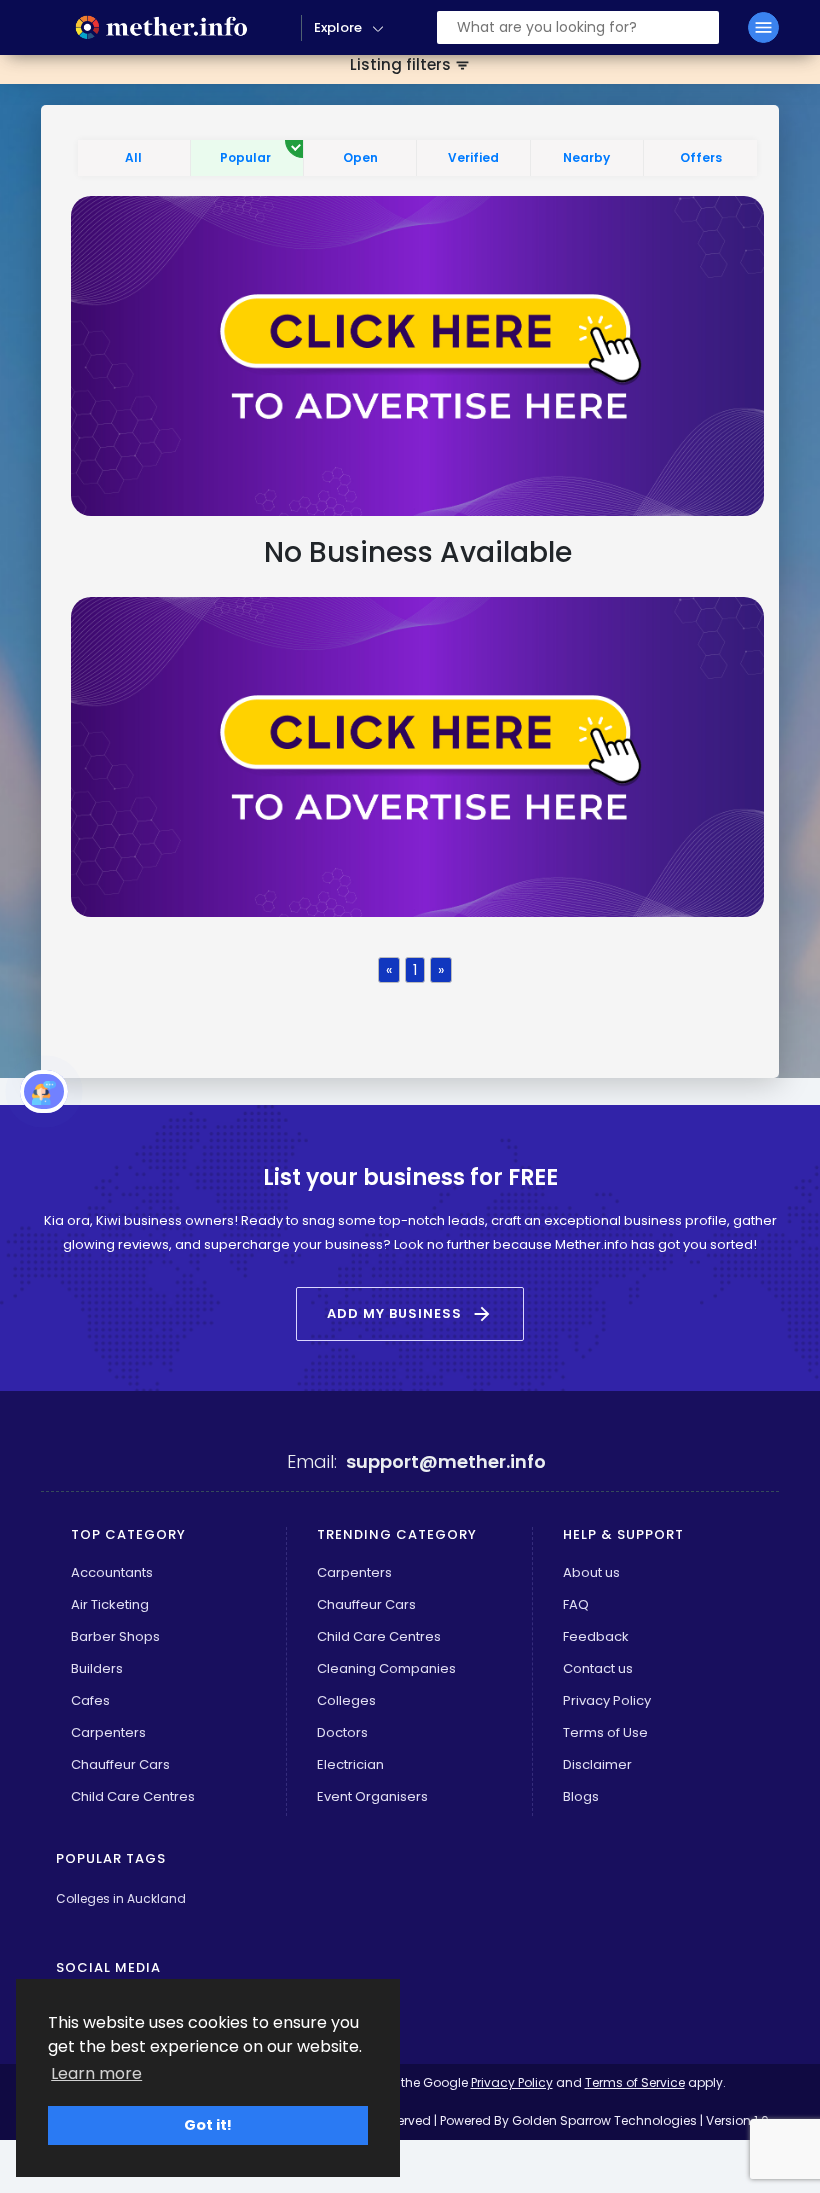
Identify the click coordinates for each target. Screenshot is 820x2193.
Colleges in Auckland (121, 1898)
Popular (247, 157)
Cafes (90, 1700)
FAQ (576, 1604)
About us (591, 1572)
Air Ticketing (110, 1604)
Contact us (598, 1668)
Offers (701, 157)
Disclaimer (597, 1764)
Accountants (112, 1572)
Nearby (586, 157)
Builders (97, 1668)
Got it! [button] (208, 2125)
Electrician (350, 1764)
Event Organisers (372, 1796)
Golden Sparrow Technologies (604, 2120)
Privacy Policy (607, 1700)
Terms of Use (605, 1732)
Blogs (581, 1796)
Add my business (410, 1314)
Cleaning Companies (386, 1668)
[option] (417, 356)
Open (360, 157)
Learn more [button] (96, 2073)
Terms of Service (635, 2082)
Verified (473, 157)
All (133, 157)
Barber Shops (115, 1636)
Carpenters (108, 1732)
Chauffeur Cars (120, 1764)
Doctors (342, 1732)
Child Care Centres (133, 1796)
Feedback (596, 1636)
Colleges (346, 1700)
